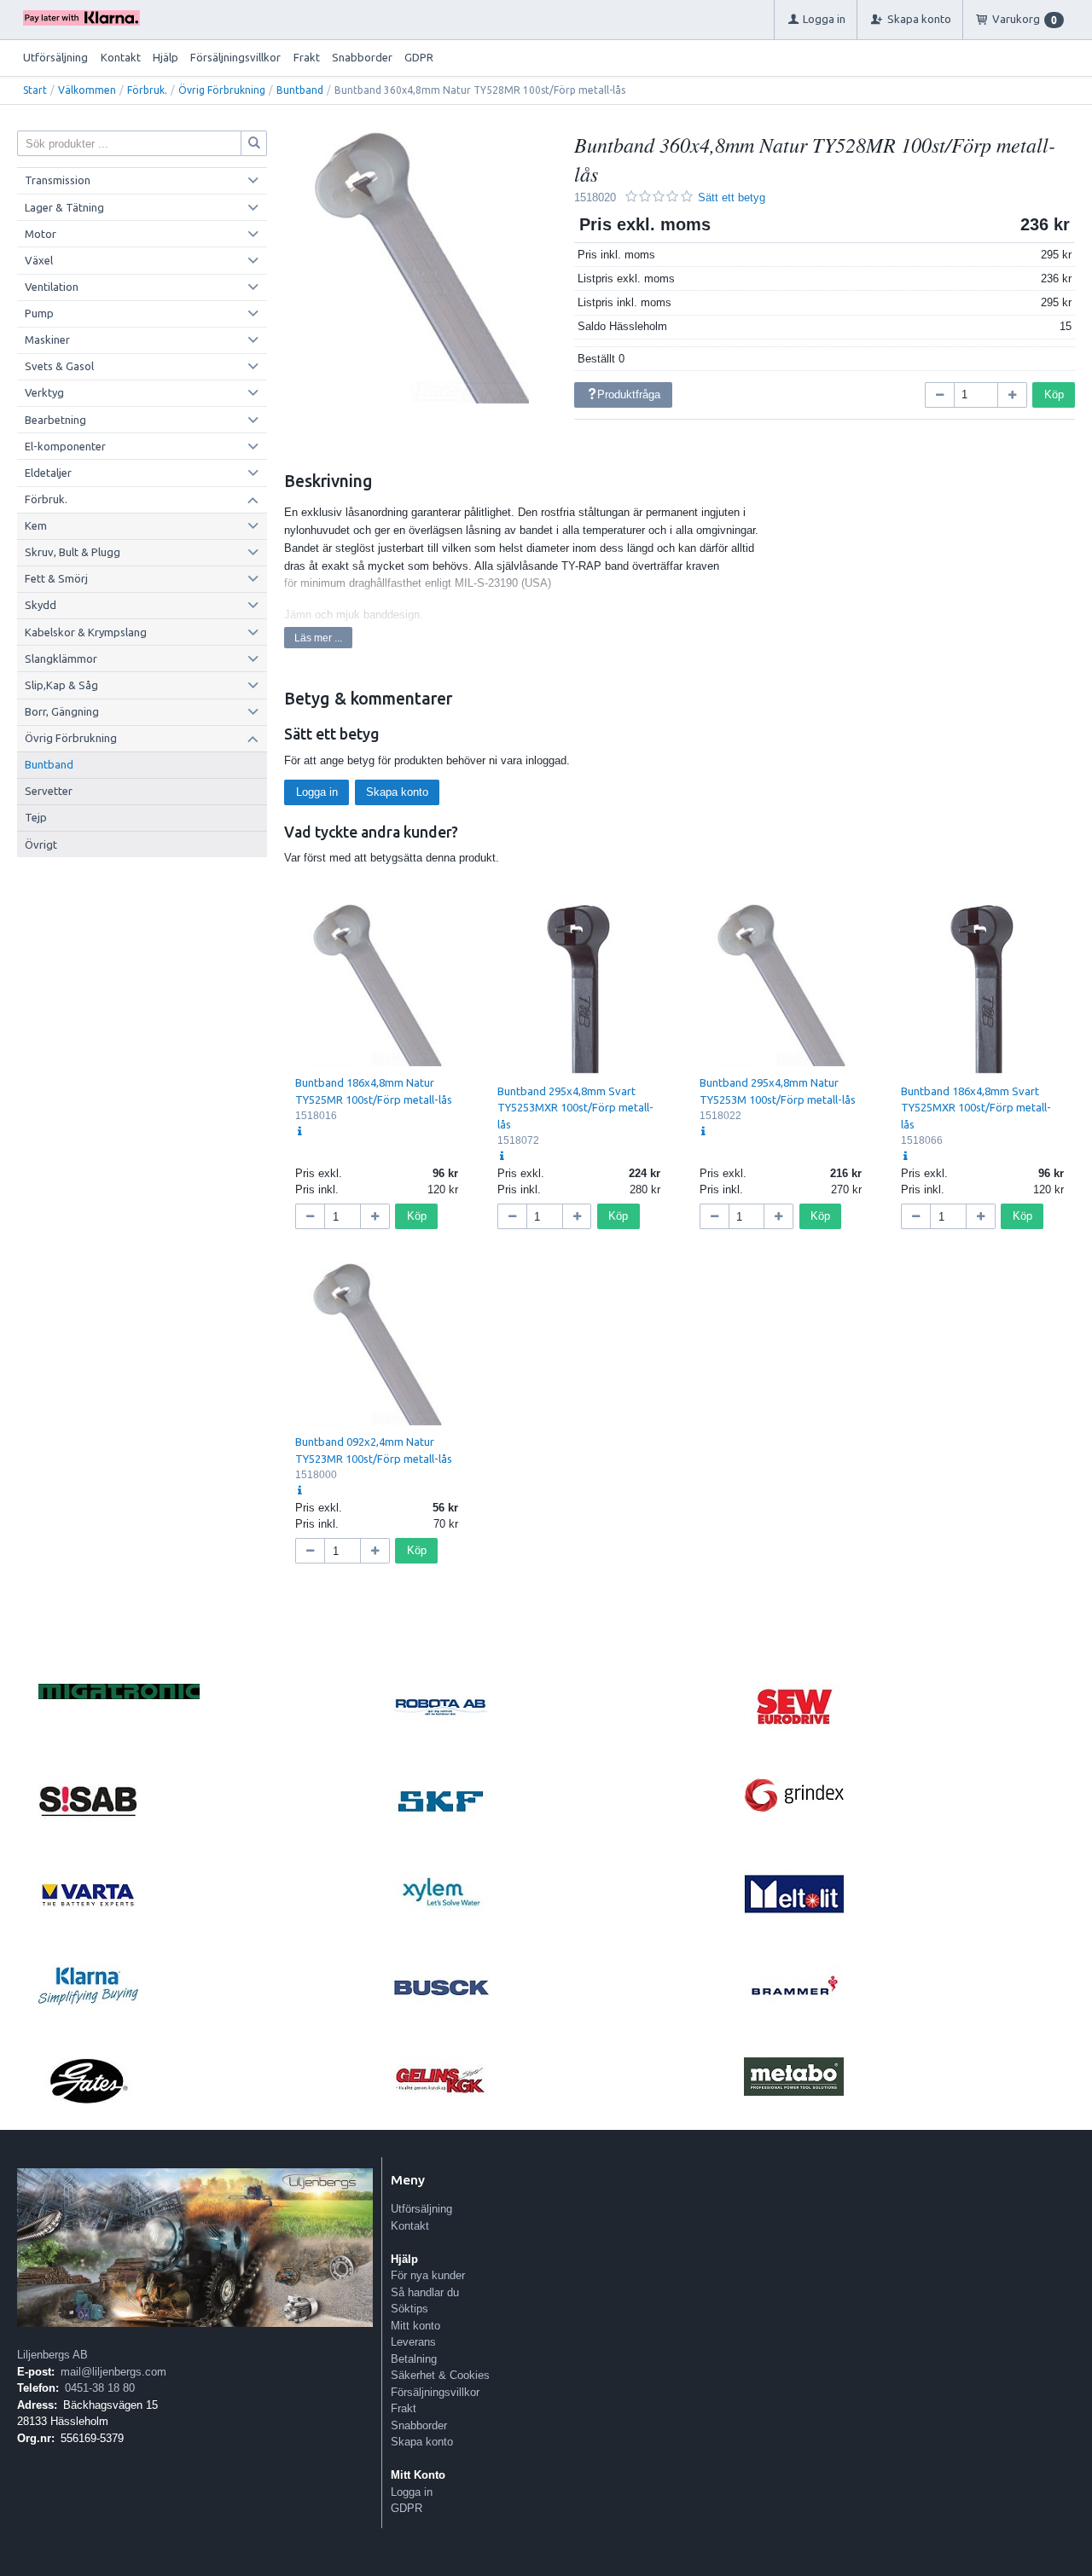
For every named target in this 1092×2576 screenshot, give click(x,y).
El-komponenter (65, 446)
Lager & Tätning (64, 207)
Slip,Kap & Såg (61, 685)
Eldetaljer (48, 473)
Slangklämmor (61, 659)
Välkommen (87, 90)
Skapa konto (397, 792)
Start (35, 90)
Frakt (307, 57)
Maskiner (47, 339)
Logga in (317, 792)
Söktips (409, 2309)
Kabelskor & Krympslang (86, 632)
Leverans (413, 2342)
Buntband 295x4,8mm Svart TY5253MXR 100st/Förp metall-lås (575, 1108)
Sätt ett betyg (732, 197)
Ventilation (52, 287)
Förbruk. (147, 90)
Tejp (36, 817)
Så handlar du (425, 2292)
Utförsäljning (55, 57)
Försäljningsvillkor (235, 57)
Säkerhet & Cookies (440, 2375)
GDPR (419, 57)
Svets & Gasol (59, 366)
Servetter (49, 791)
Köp (1054, 395)
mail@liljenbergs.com (113, 2372)
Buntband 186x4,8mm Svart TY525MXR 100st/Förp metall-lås (976, 1108)
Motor (41, 234)
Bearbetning (55, 420)
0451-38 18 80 (100, 2388)
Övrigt (41, 844)
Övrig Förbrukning (222, 90)
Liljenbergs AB (52, 2355)
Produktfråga (629, 395)
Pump (39, 313)
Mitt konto (415, 2326)
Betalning (414, 2359)
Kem (36, 525)
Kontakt (121, 57)
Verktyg (44, 392)
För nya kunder (428, 2275)
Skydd (41, 605)
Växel (39, 260)
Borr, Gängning (62, 711)
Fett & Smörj (56, 578)
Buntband (300, 90)
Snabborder (362, 57)
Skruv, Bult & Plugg (73, 552)
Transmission (58, 180)
